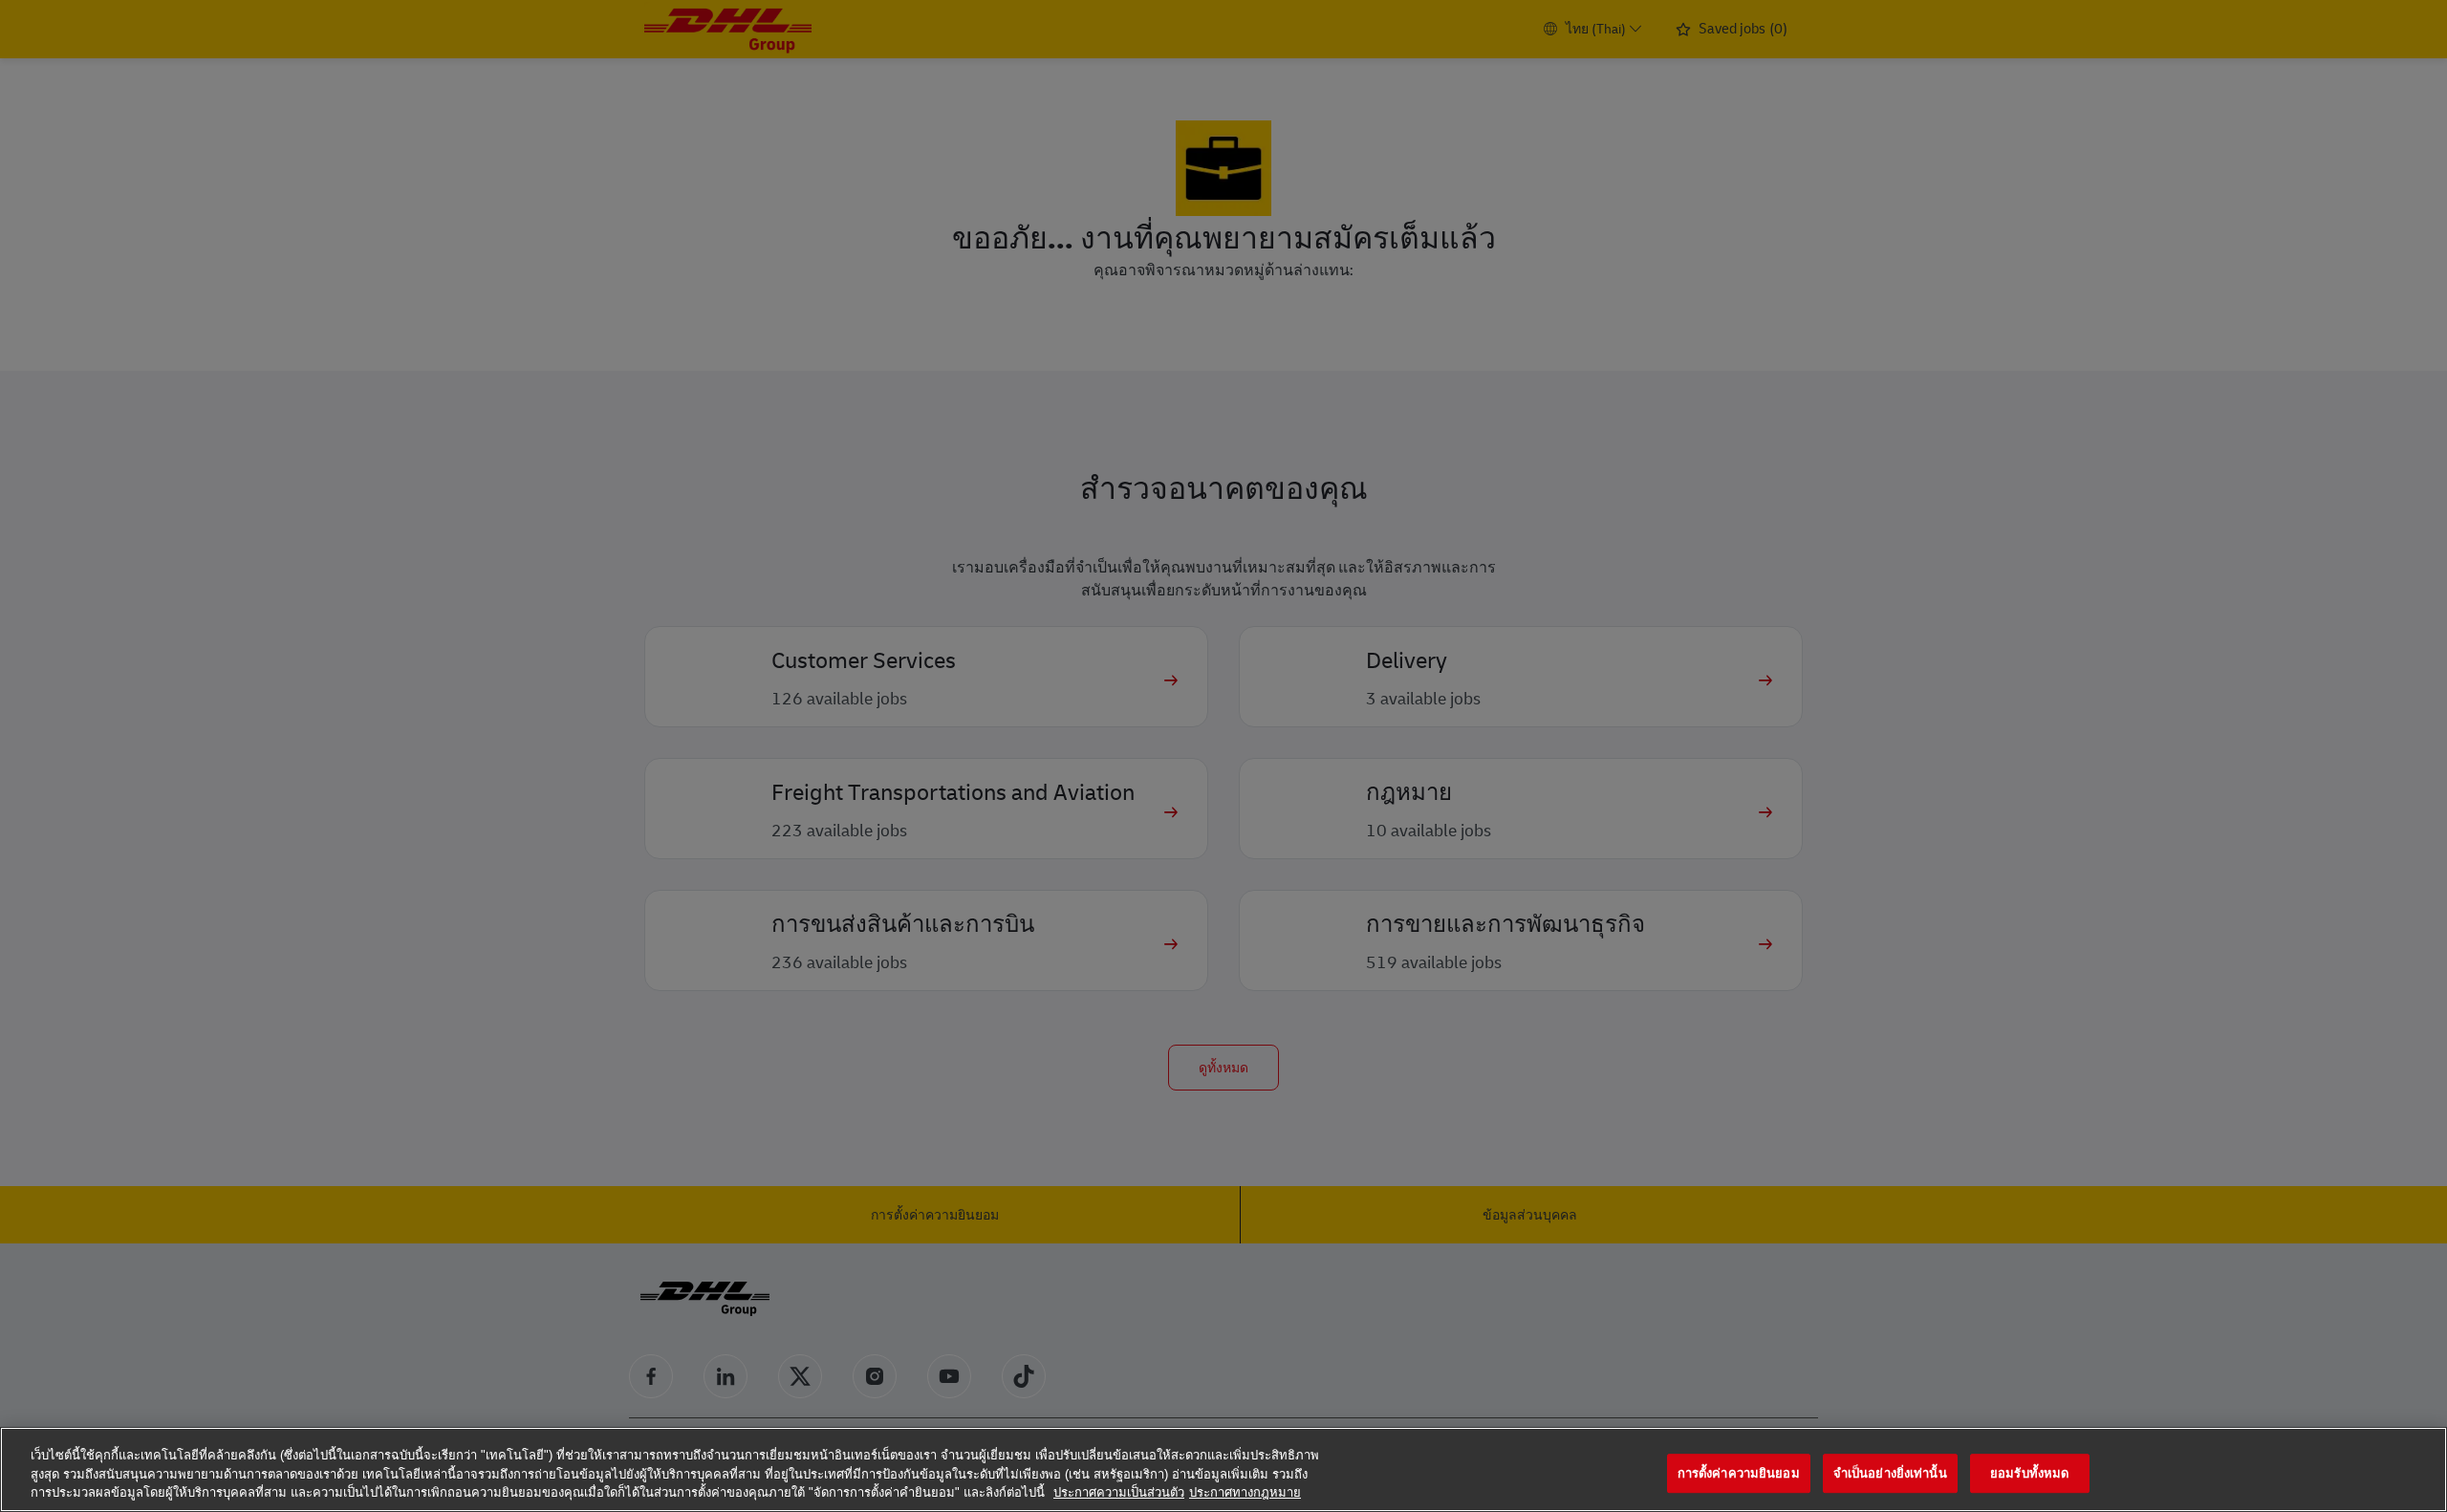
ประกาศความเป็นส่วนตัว (1119, 1492)
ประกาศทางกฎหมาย (1245, 1492)
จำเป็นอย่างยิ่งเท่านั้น (1890, 1473)
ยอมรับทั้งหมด (2029, 1473)
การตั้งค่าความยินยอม (1739, 1473)
